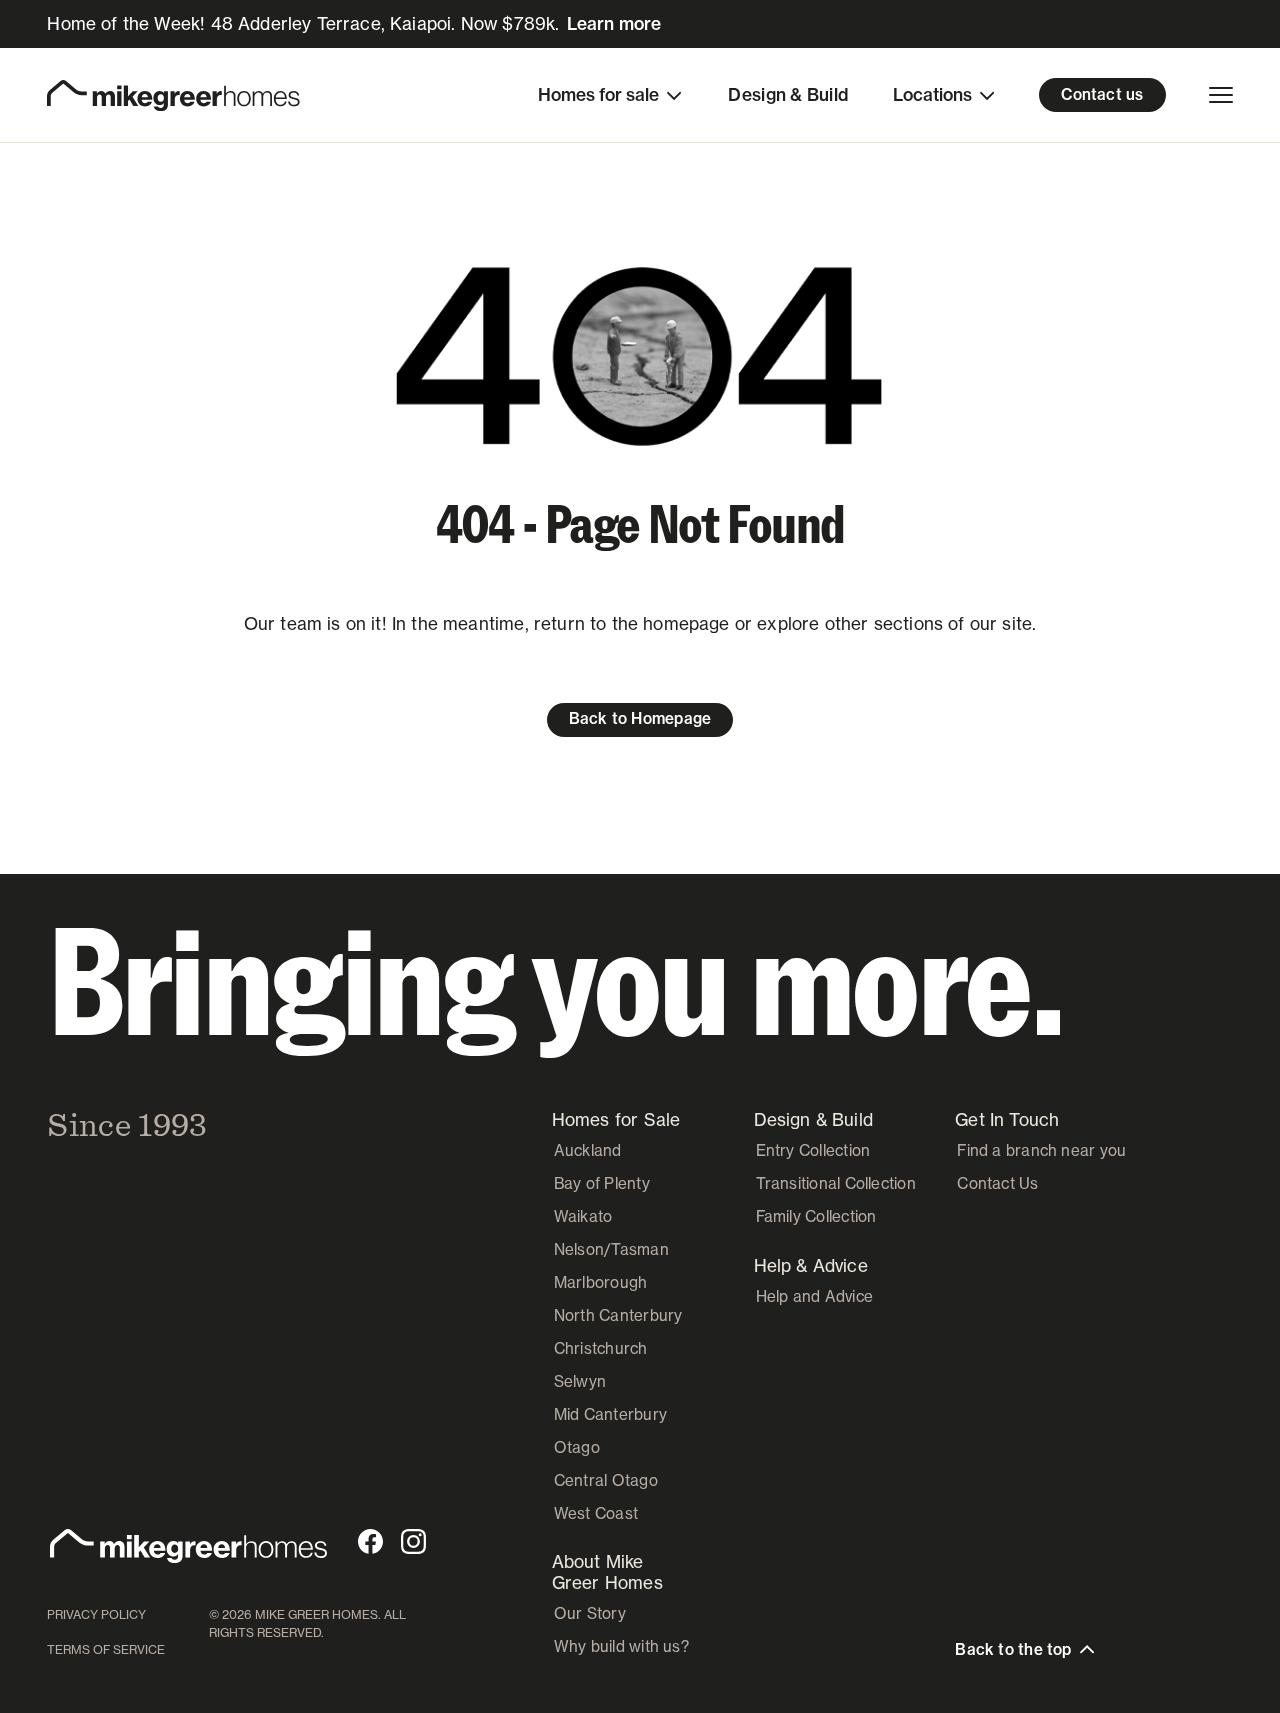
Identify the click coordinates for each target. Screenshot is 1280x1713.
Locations (932, 94)
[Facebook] (370, 1541)
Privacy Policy (96, 1614)
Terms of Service (106, 1649)
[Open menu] (1221, 95)
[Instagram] (413, 1541)
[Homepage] (173, 95)
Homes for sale (598, 94)
